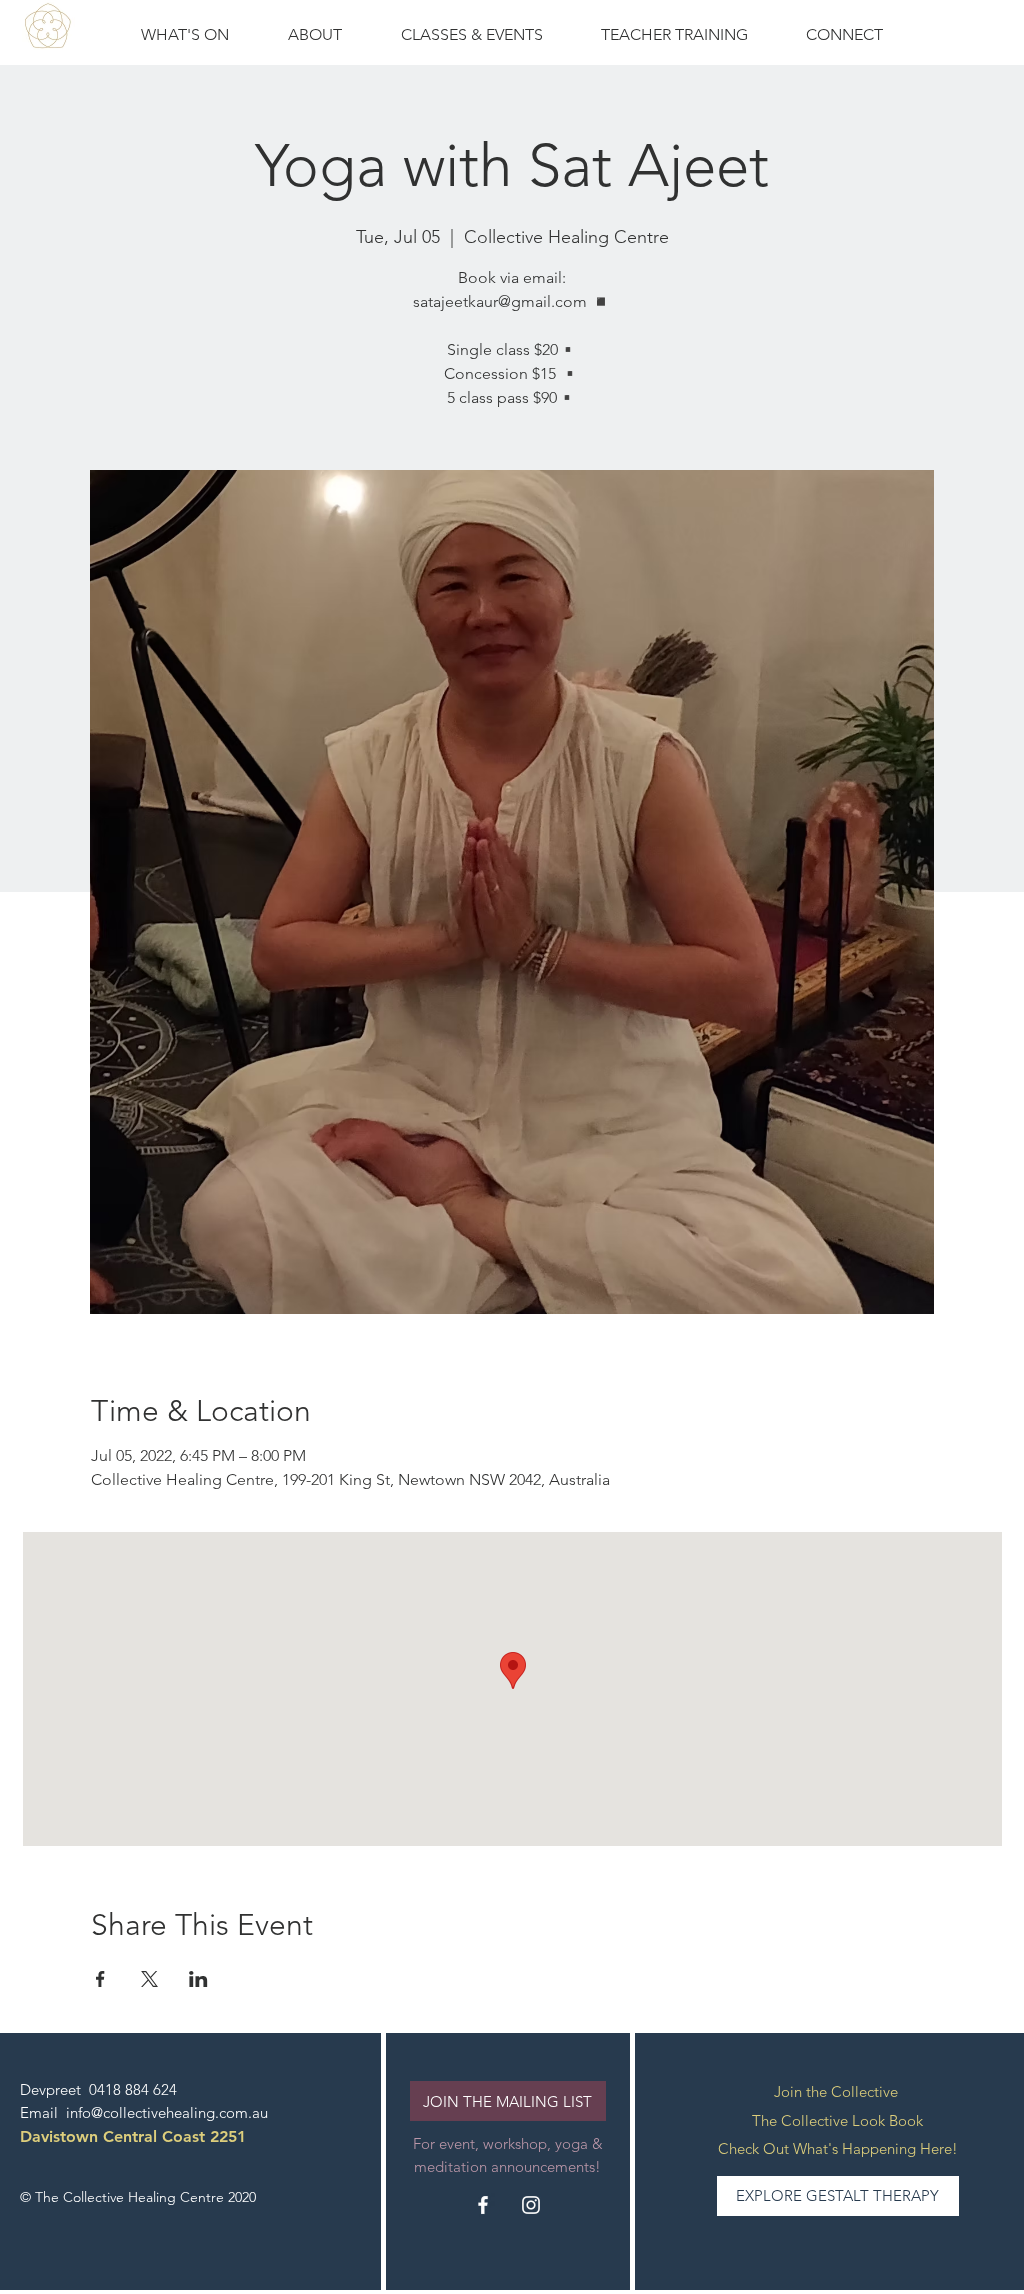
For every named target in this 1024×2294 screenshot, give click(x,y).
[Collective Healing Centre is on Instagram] (531, 2205)
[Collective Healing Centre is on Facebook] (483, 2205)
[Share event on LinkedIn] (198, 1979)
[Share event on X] (149, 1979)
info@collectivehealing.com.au (167, 2112)
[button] (471, 35)
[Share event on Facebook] (100, 1979)
